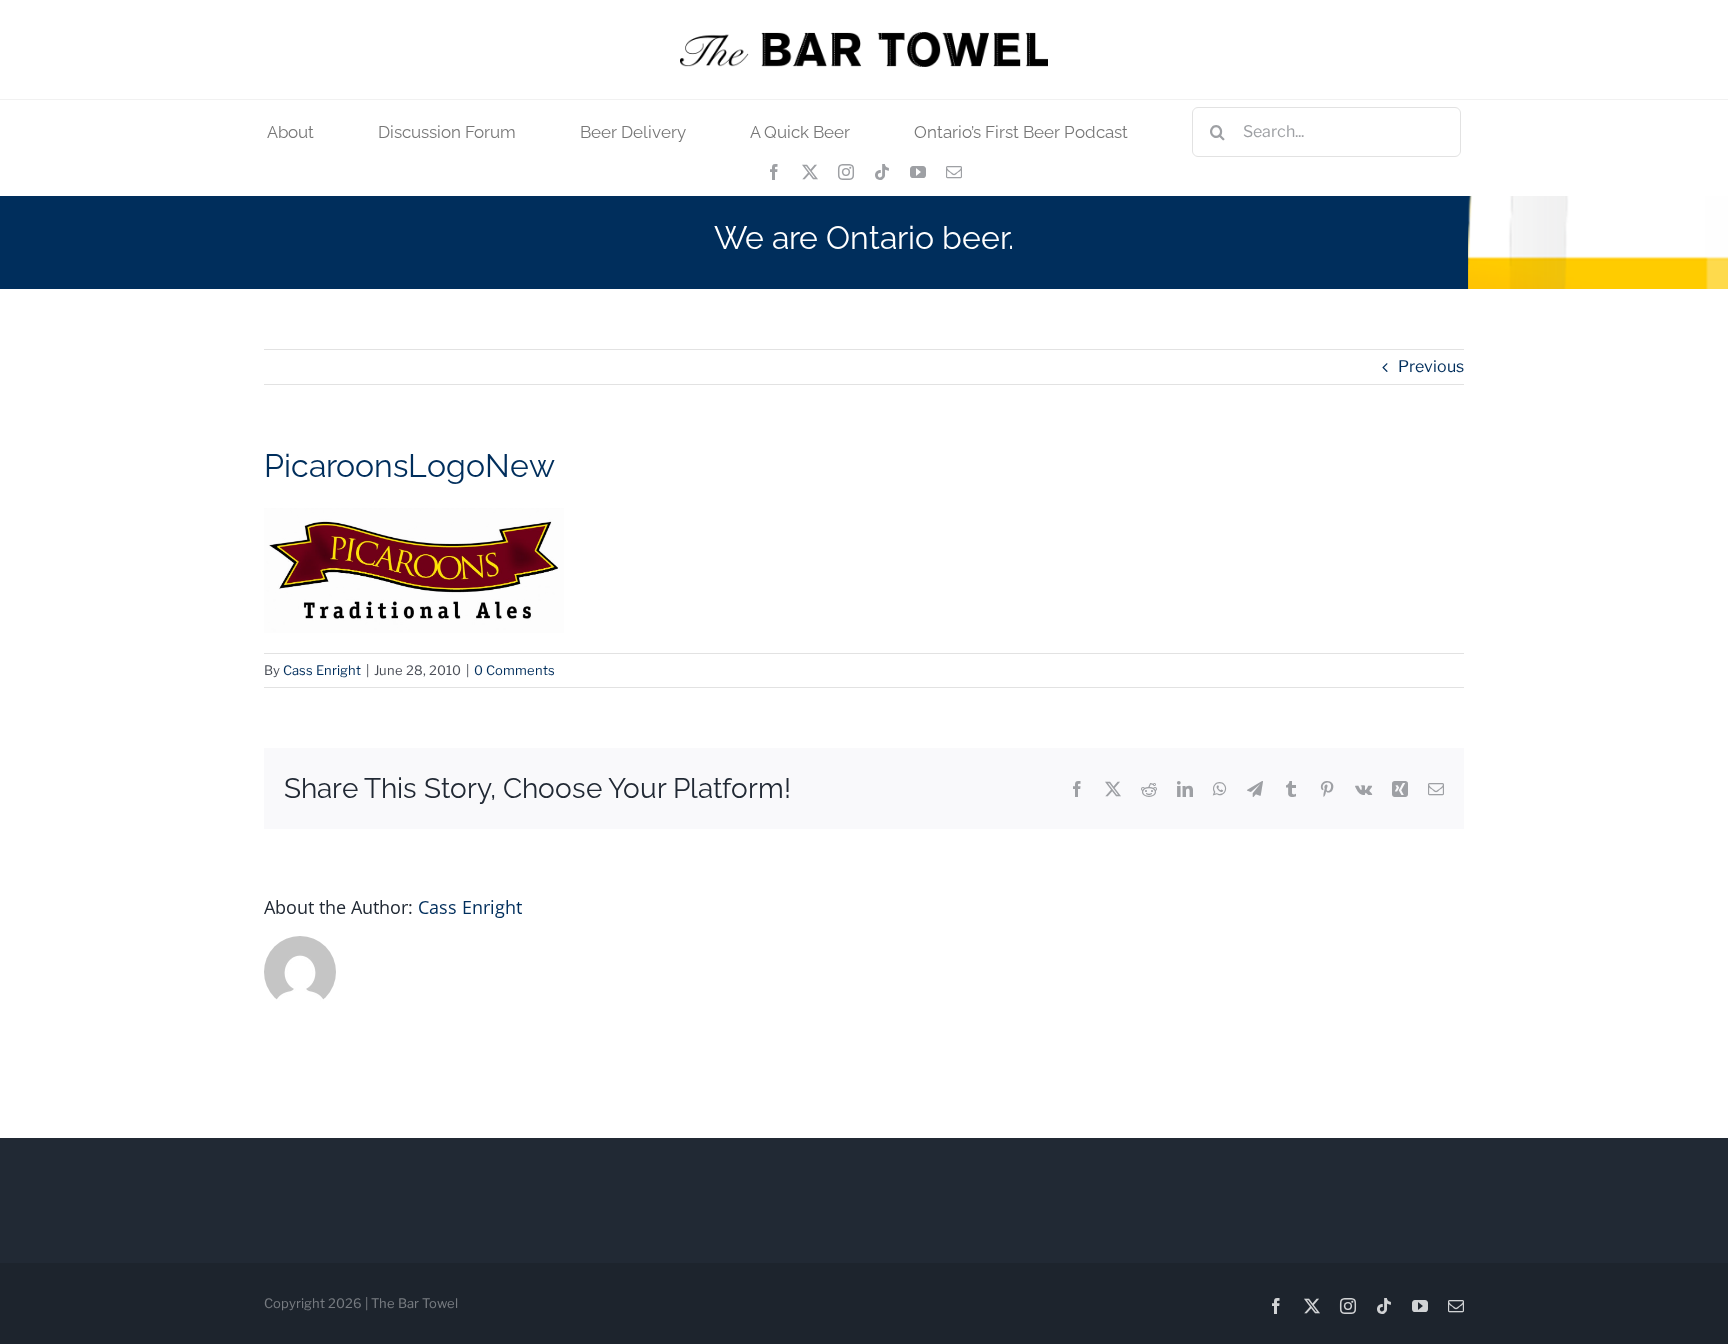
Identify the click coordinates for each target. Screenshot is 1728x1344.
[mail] (954, 172)
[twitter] (810, 172)
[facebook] (774, 172)
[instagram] (846, 172)
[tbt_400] (864, 39)
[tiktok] (882, 172)
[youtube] (918, 172)
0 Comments (514, 670)
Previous (1431, 366)
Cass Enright (322, 670)
